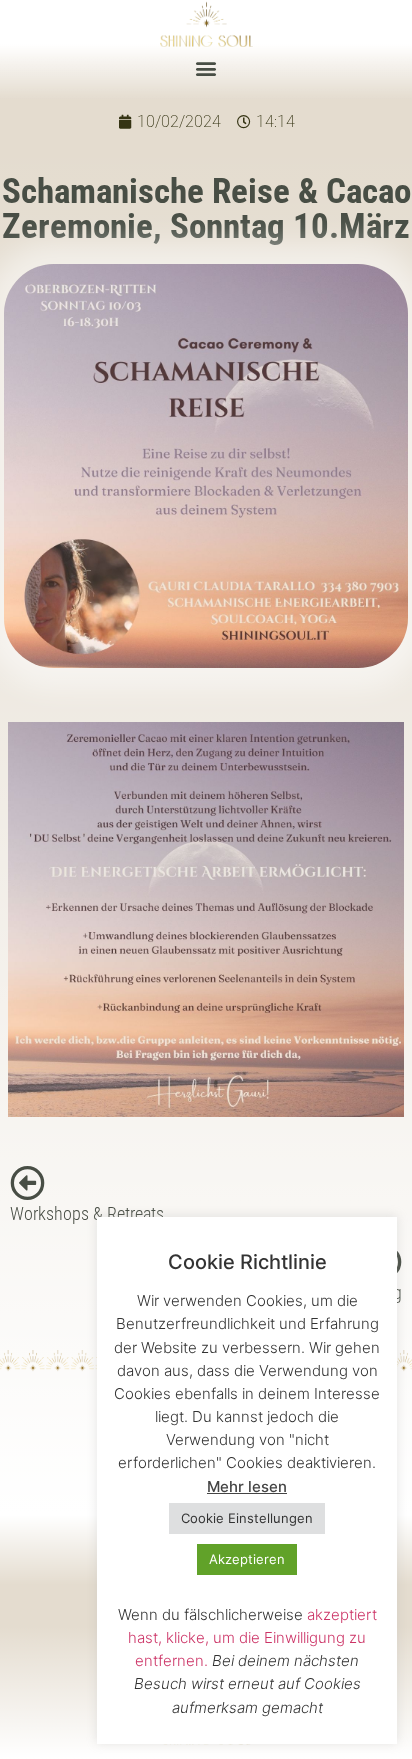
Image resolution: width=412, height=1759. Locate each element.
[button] (206, 68)
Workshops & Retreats (87, 1214)
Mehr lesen (247, 1486)
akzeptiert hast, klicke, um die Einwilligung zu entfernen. (252, 1637)
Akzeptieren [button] (247, 1559)
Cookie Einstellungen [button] (247, 1518)
